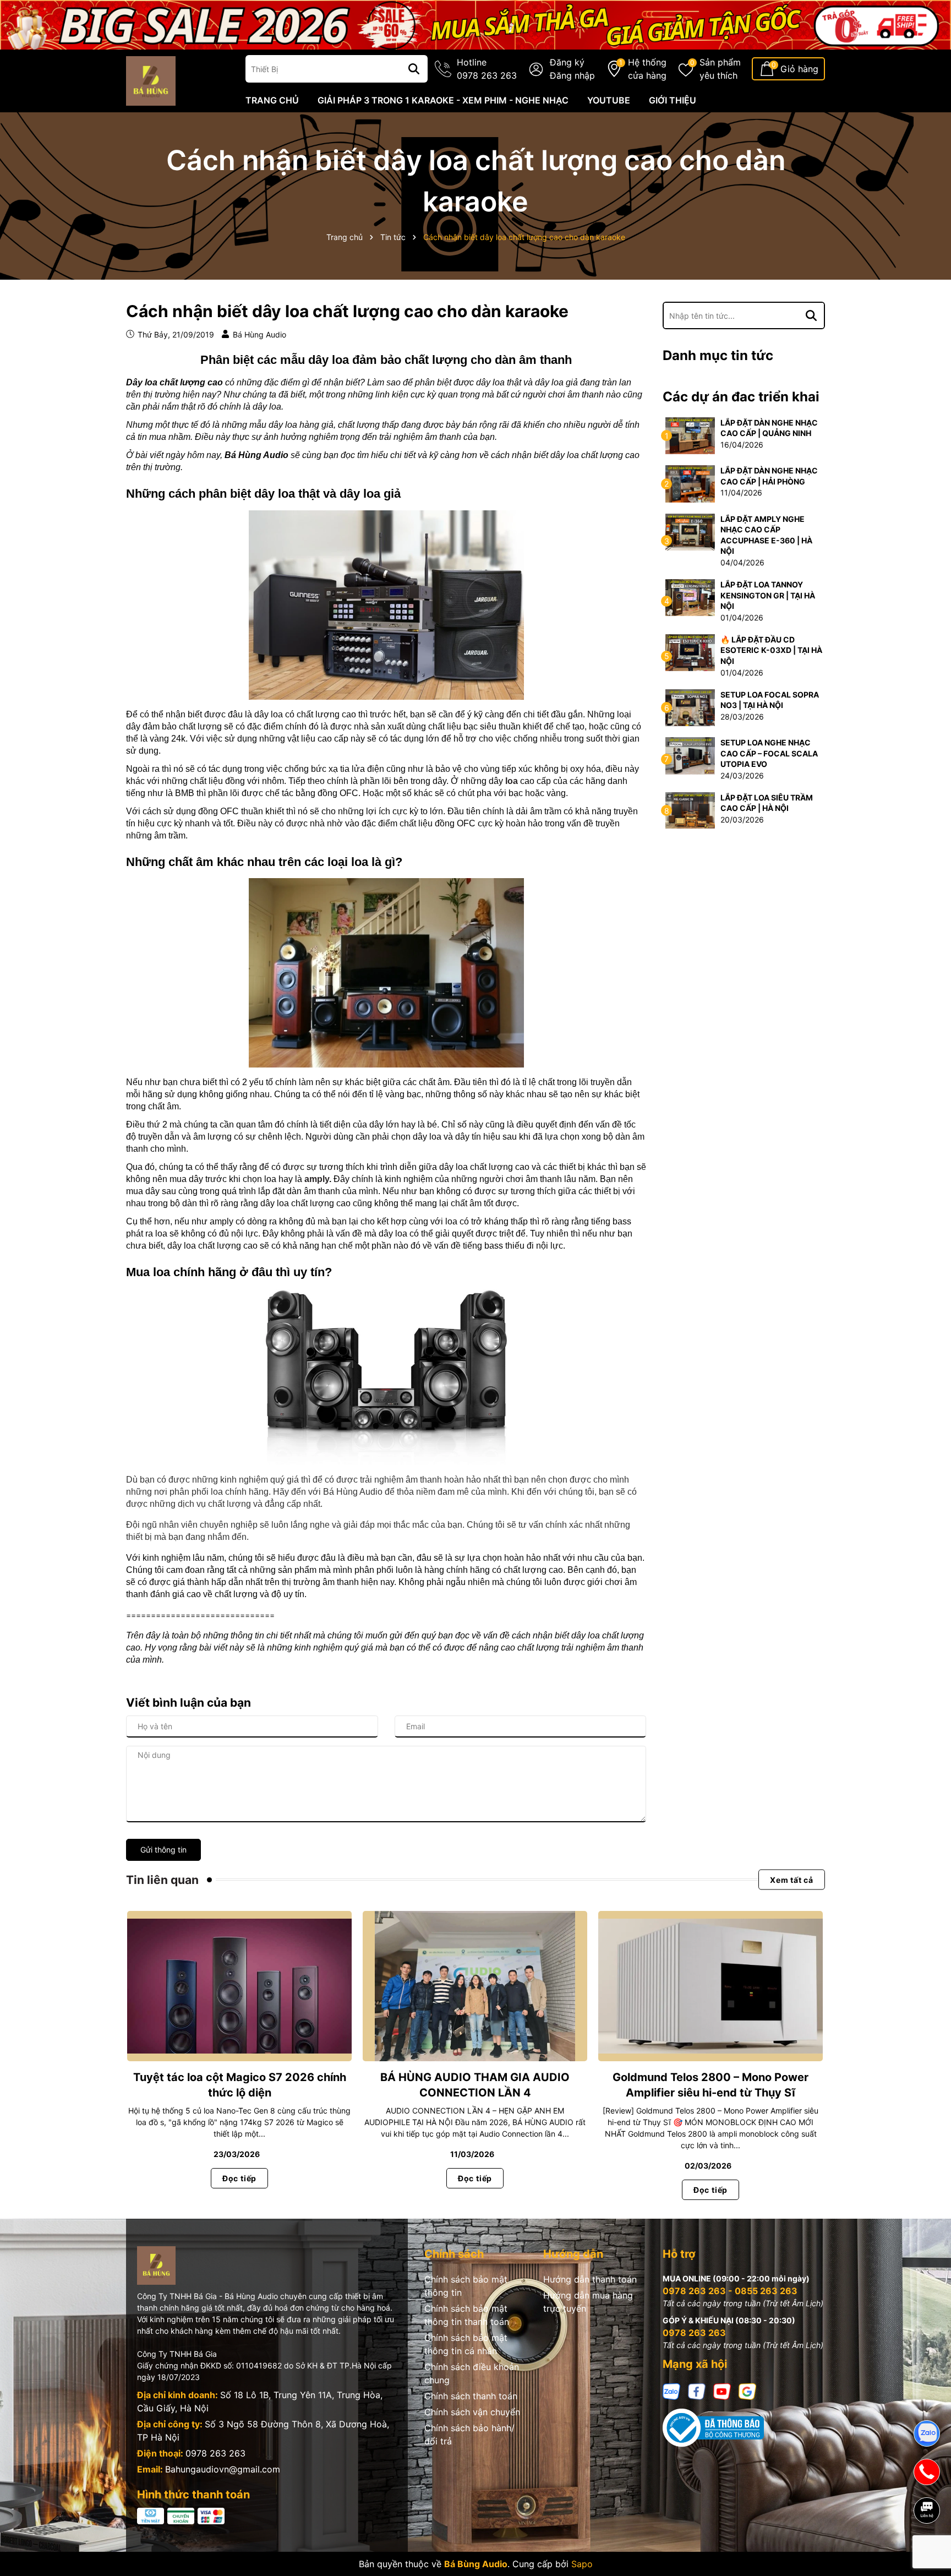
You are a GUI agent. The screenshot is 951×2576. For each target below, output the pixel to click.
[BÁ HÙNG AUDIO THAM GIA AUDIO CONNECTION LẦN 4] (475, 1986)
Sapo (582, 2564)
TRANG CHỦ (272, 100)
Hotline (487, 69)
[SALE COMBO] (475, 24)
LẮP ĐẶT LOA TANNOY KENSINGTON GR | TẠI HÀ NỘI (768, 595)
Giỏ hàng (799, 69)
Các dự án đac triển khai (741, 397)
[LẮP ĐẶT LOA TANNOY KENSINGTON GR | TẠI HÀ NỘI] (690, 597)
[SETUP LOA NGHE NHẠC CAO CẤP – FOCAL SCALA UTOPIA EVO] (690, 755)
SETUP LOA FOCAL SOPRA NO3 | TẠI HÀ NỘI (770, 700)
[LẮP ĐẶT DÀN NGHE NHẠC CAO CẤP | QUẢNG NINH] (690, 435)
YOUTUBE (609, 100)
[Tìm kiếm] (414, 69)
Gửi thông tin (163, 1850)
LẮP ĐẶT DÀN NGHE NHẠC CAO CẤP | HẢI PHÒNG (769, 476)
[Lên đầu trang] (927, 2548)
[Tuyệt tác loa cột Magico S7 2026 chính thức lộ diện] (239, 1986)
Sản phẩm (720, 69)
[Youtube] (722, 2391)
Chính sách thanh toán (471, 2396)
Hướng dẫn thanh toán (590, 2279)
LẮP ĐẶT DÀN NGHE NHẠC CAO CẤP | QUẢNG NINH (769, 428)
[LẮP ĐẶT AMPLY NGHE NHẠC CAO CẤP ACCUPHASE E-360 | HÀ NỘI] (690, 531)
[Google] (747, 2391)
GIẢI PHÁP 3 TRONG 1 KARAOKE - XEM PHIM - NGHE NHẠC (443, 100)
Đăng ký (567, 62)
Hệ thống (647, 69)
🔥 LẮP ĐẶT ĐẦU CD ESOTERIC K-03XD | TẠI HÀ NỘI (771, 650)
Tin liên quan (162, 1880)
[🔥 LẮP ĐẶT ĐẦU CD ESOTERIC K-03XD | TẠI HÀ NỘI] (690, 652)
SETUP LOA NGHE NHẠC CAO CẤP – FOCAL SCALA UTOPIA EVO (769, 753)
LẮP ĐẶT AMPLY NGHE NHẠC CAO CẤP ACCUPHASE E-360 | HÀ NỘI (766, 535)
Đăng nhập (572, 75)
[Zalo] (671, 2391)
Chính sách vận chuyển (472, 2412)
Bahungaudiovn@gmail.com (223, 2469)
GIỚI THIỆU (673, 100)
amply (317, 1179)
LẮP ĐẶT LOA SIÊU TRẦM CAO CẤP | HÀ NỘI (767, 803)
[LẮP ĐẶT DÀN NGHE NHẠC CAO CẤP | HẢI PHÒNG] (690, 483)
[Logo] (151, 80)
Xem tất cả (792, 1880)
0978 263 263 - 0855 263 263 (730, 2291)
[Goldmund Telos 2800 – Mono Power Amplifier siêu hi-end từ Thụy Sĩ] (710, 1986)
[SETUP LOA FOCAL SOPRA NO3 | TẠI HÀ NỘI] (690, 707)
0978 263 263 (215, 2453)
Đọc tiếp (239, 2178)
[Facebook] (697, 2391)
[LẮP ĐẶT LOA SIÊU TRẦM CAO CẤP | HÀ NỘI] (690, 810)
